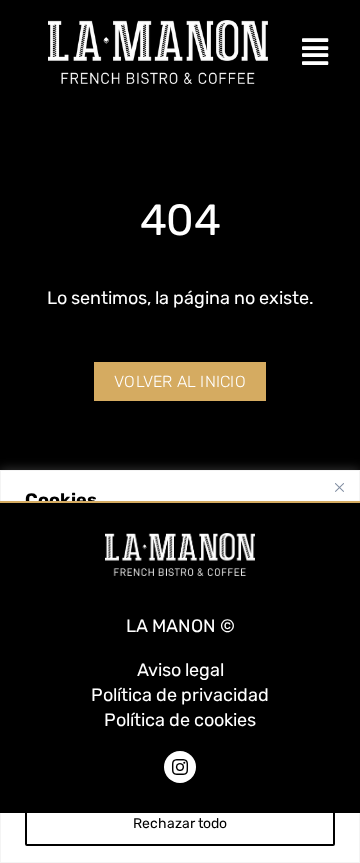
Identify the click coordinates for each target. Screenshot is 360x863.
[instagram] (180, 767)
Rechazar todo (180, 823)
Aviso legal (180, 670)
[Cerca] (339, 487)
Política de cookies (180, 720)
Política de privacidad (180, 695)
